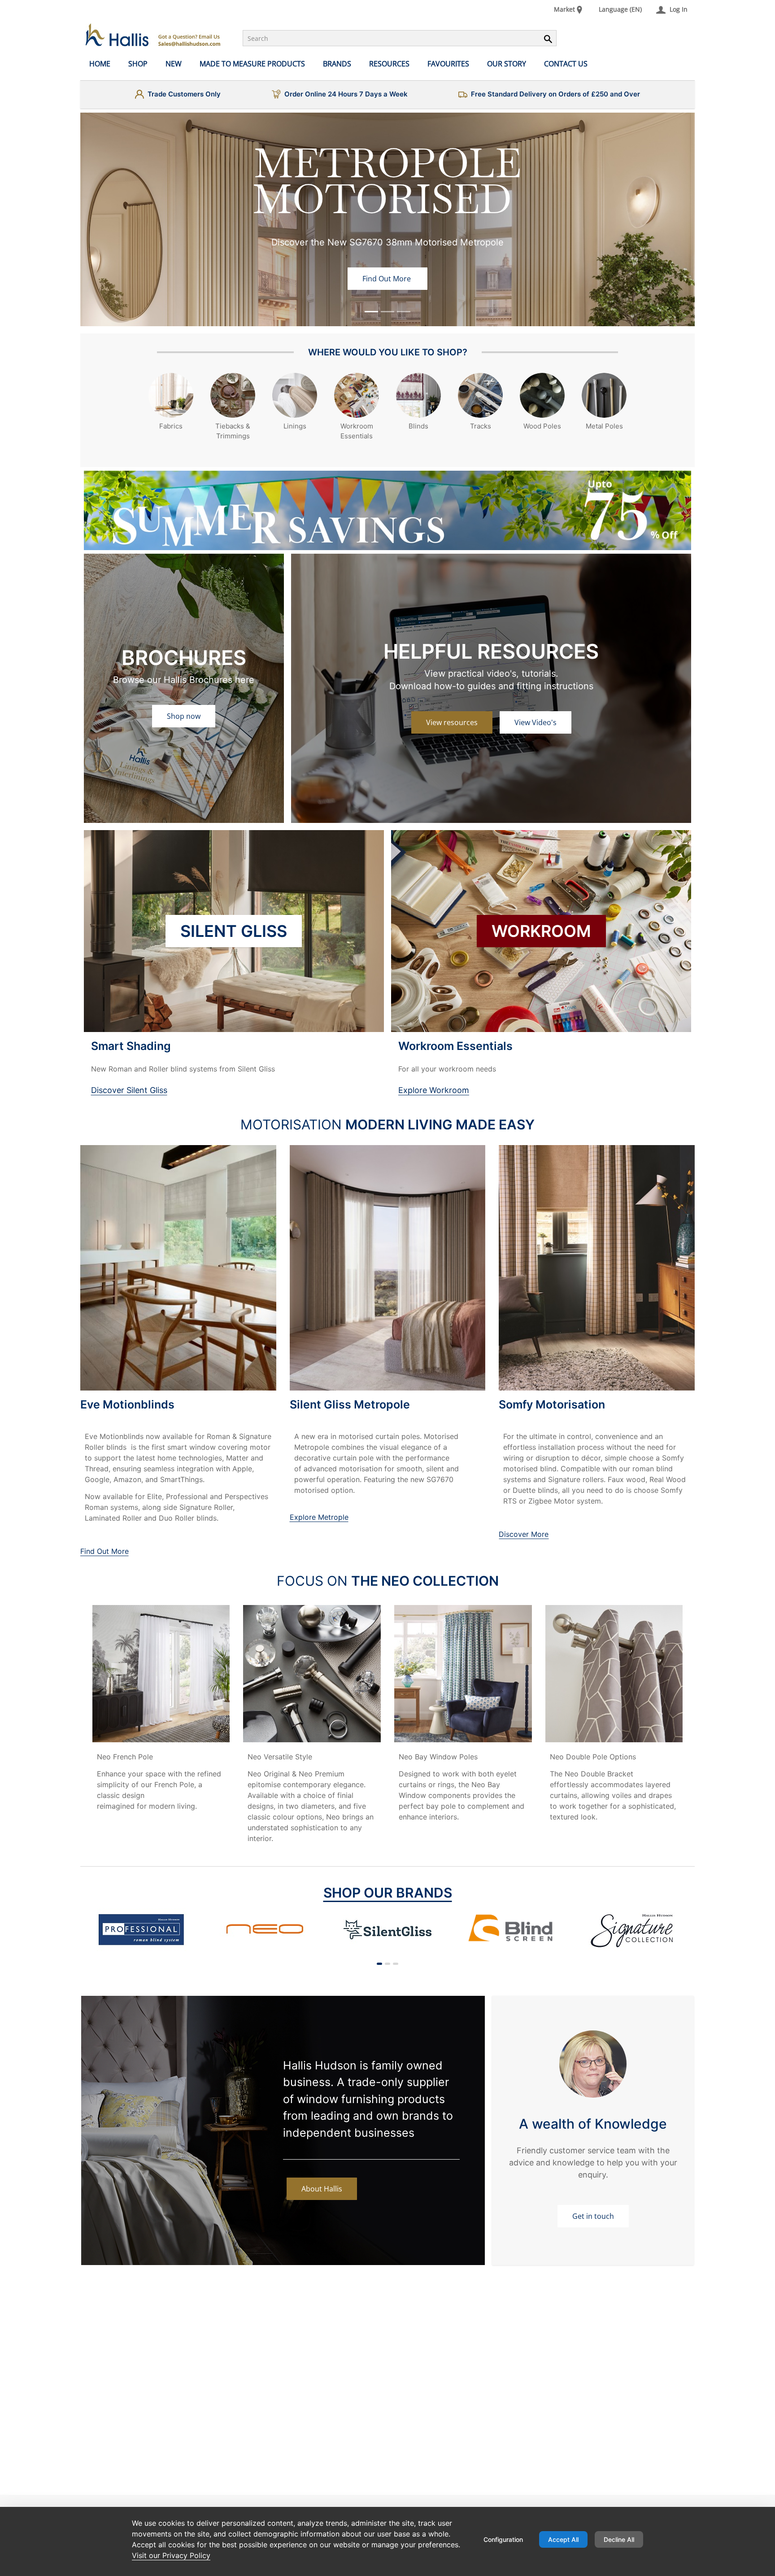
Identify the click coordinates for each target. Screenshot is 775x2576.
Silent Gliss (234, 931)
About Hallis (322, 2189)
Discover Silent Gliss (129, 1090)
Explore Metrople (319, 1517)
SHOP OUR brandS (388, 1893)
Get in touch (593, 2216)
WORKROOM (541, 931)
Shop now (184, 716)
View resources (452, 722)
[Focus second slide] (387, 312)
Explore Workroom (434, 1090)
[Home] (153, 35)
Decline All (619, 2539)
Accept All (563, 2539)
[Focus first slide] (371, 312)
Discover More (524, 1534)
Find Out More (387, 279)
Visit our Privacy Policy (171, 2555)
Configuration (503, 2539)
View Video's (536, 722)
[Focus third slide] (404, 312)
